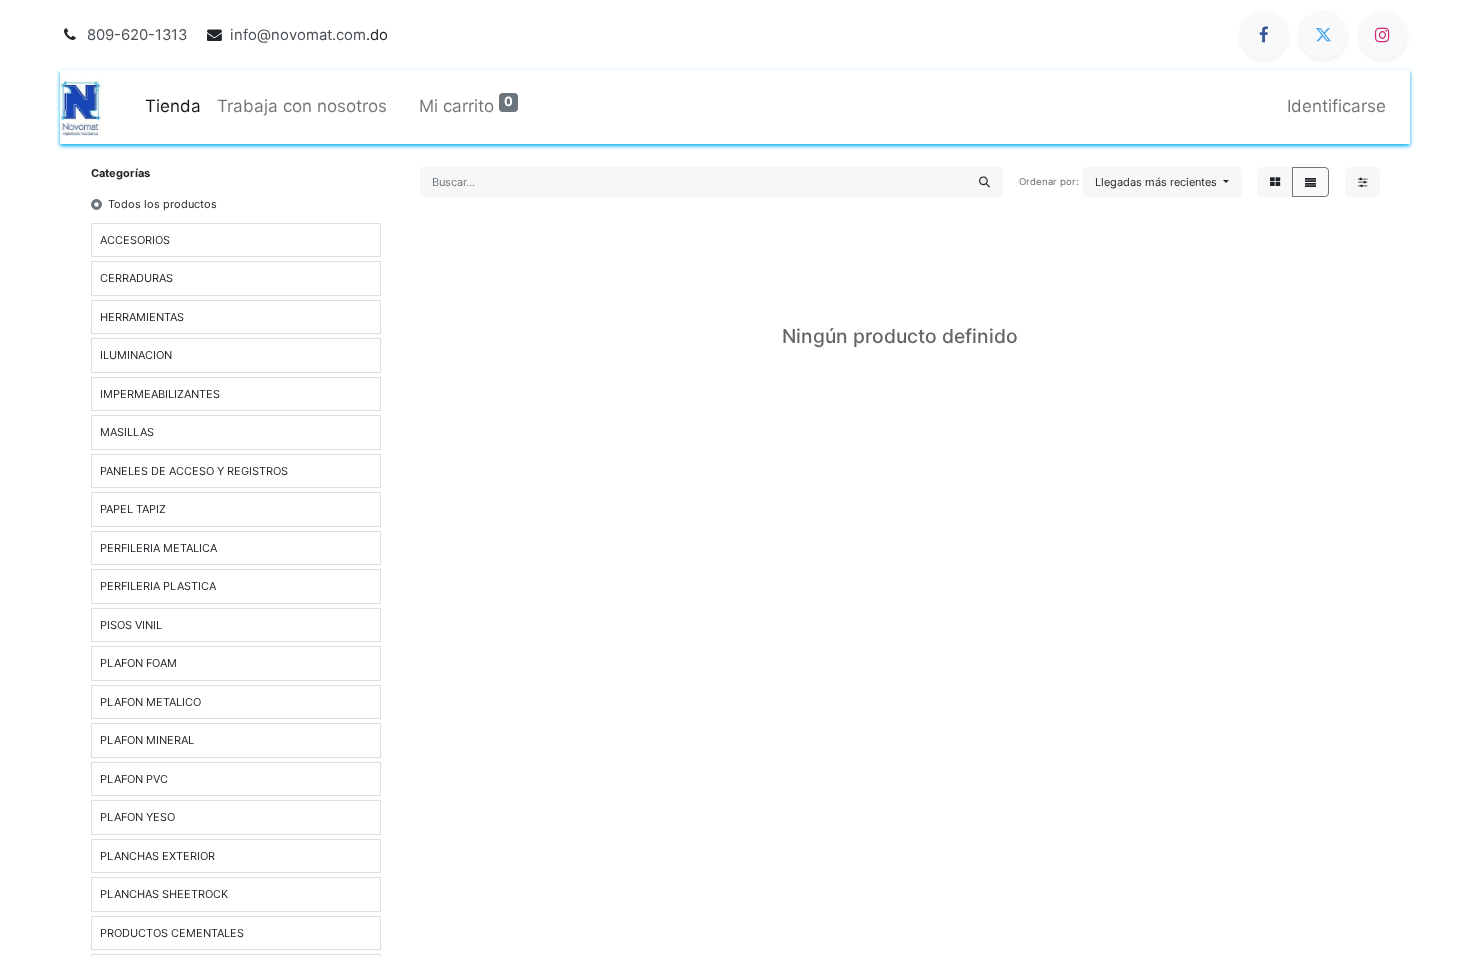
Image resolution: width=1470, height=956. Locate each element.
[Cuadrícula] (1275, 182)
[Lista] (1310, 182)
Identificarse (1336, 106)
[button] (1162, 182)
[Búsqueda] (984, 182)
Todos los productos (162, 204)
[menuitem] (173, 107)
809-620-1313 (137, 35)
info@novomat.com (298, 35)
